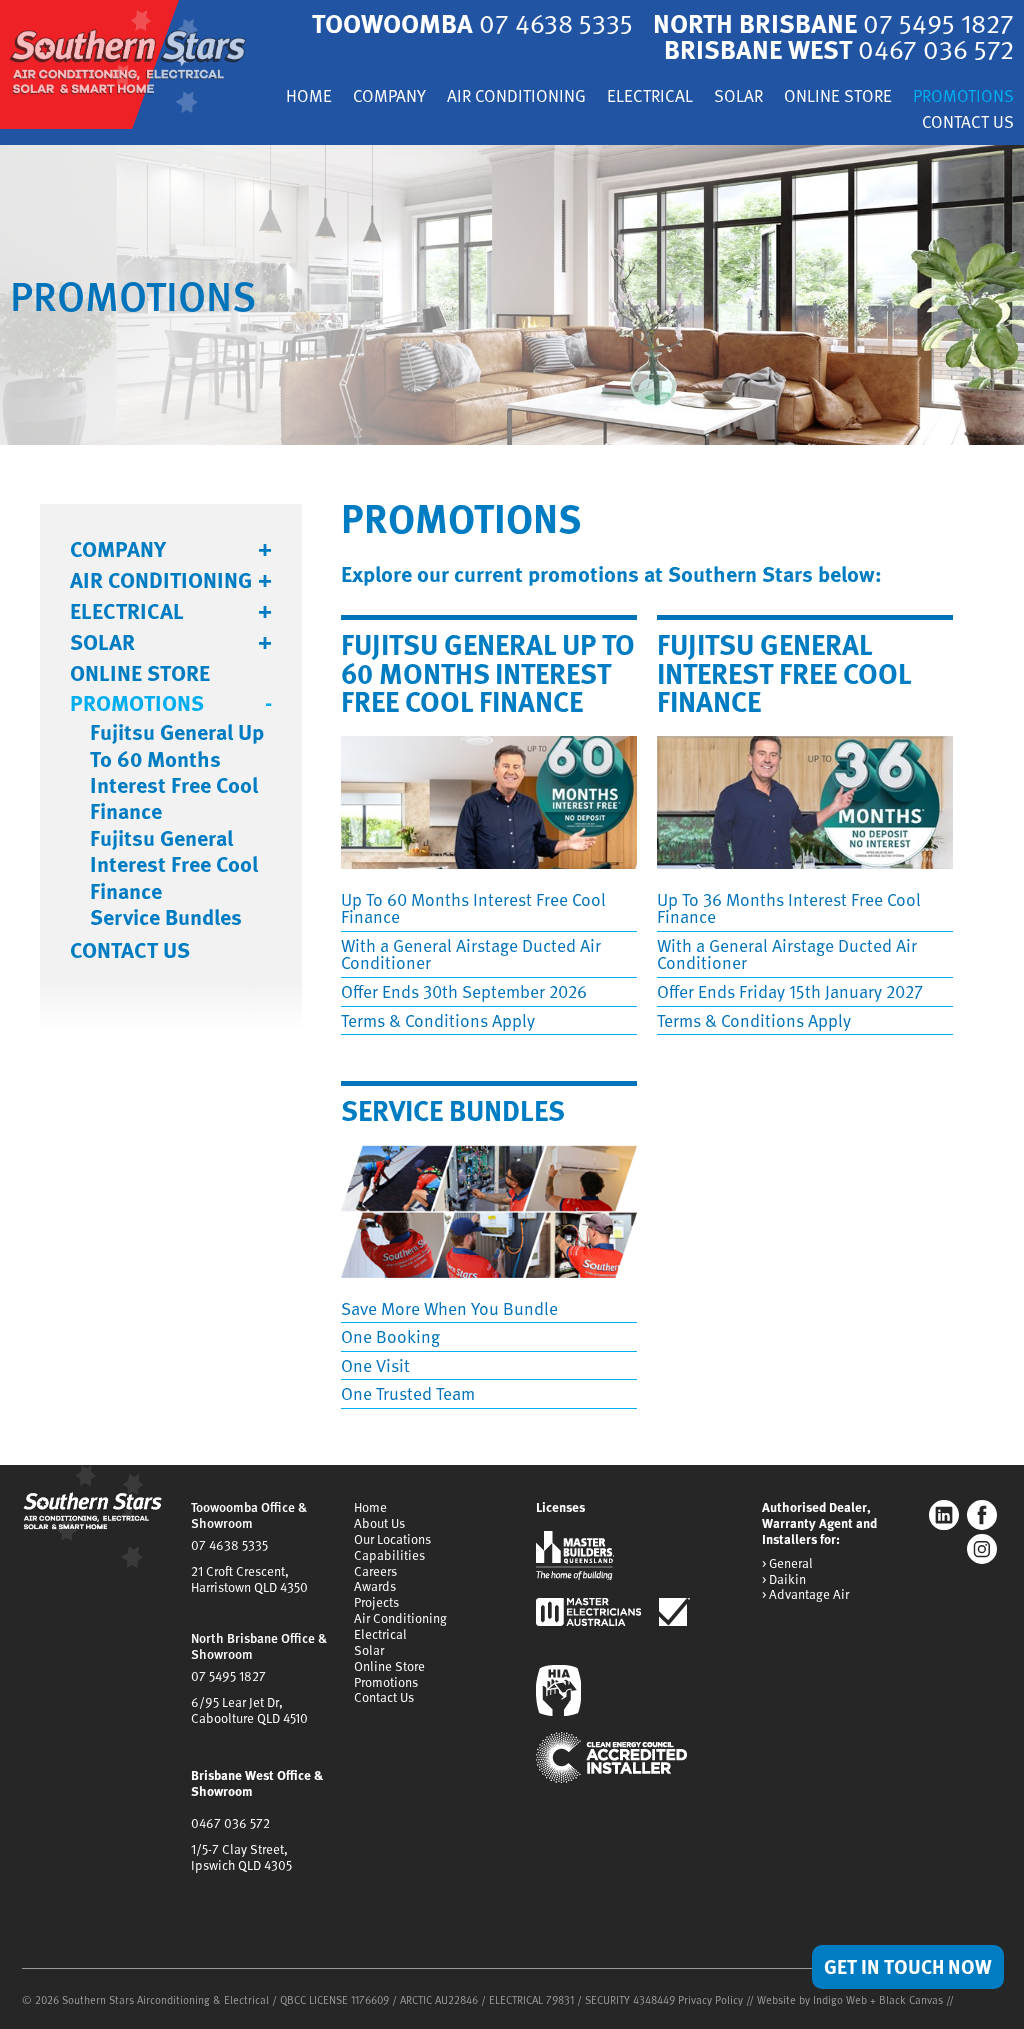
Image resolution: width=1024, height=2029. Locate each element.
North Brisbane (833, 22)
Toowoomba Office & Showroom (249, 1515)
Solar (738, 97)
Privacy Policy (710, 1999)
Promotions (963, 97)
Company (389, 97)
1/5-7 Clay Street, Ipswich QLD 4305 (241, 1857)
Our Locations (392, 1539)
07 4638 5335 (229, 1545)
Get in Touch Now (908, 1966)
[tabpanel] (512, 295)
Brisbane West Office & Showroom (257, 1783)
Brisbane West (839, 48)
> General (787, 1564)
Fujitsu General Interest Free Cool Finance (174, 864)
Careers (375, 1571)
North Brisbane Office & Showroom (259, 1646)
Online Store (838, 97)
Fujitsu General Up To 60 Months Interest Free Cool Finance (177, 772)
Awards (375, 1586)
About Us (379, 1523)
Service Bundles (166, 917)
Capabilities (389, 1555)
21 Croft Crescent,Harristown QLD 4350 (249, 1579)
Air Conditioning (516, 97)
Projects (376, 1602)
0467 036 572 (230, 1823)
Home (309, 97)
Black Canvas (911, 1999)
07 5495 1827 (228, 1676)
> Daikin (784, 1580)
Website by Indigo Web (813, 1999)
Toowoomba (472, 22)
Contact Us (968, 123)
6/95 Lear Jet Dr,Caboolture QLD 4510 (249, 1710)
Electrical (650, 97)
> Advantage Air (805, 1595)
